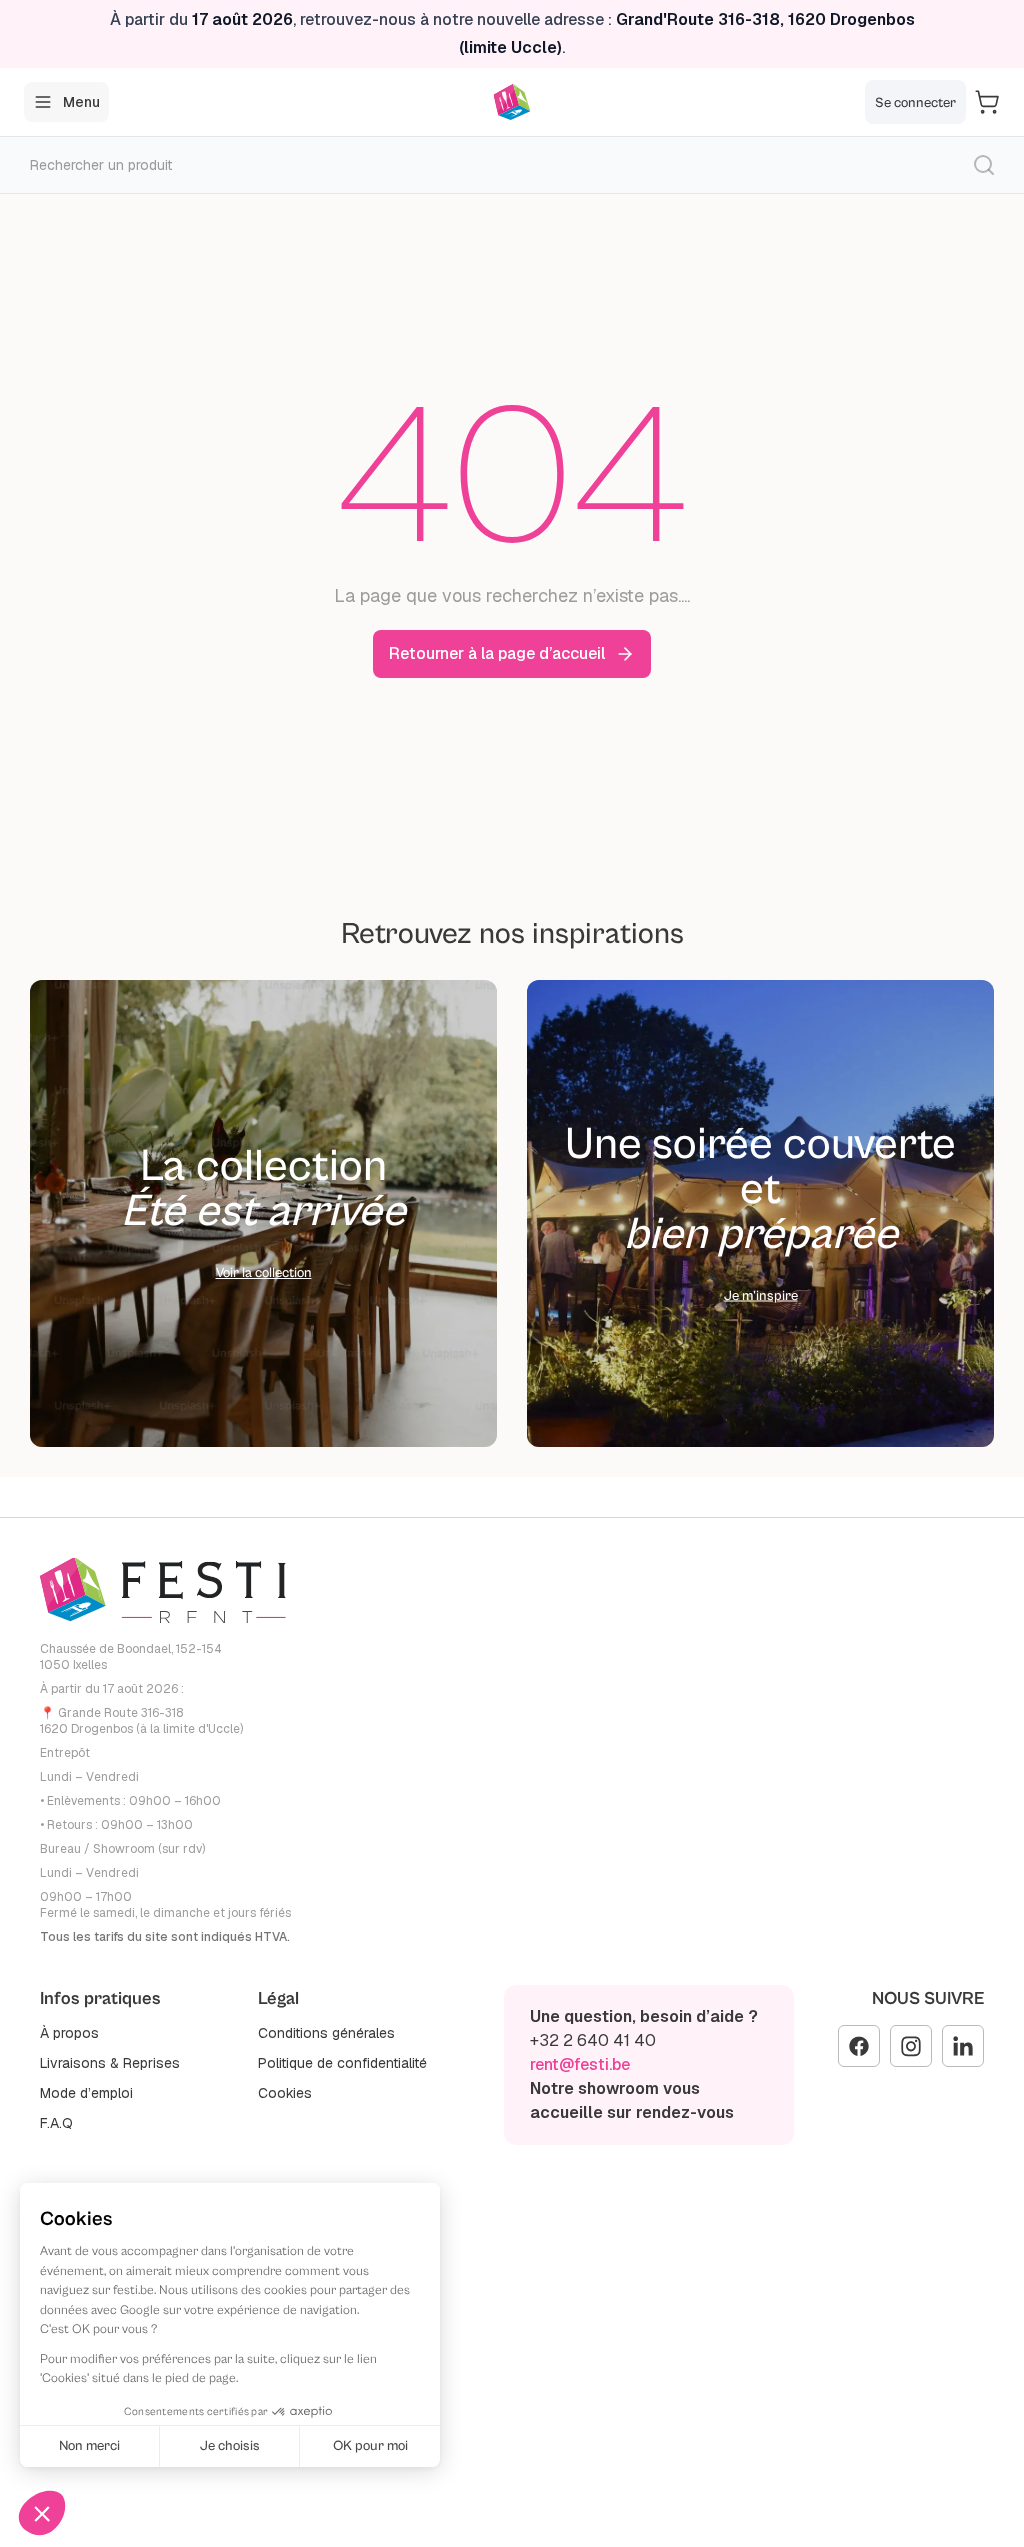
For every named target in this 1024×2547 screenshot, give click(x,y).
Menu (81, 102)
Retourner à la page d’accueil (497, 653)
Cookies (285, 2093)
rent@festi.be (580, 2064)
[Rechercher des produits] (984, 165)
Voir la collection (264, 1273)
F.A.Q (56, 2123)
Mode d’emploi (86, 2093)
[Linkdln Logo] (963, 2046)
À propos (69, 2033)
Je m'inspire (761, 1295)
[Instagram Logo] (911, 2046)
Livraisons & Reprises (110, 2063)
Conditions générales (326, 2033)
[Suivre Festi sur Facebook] (859, 2046)
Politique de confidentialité (342, 2063)
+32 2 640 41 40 (593, 2040)
